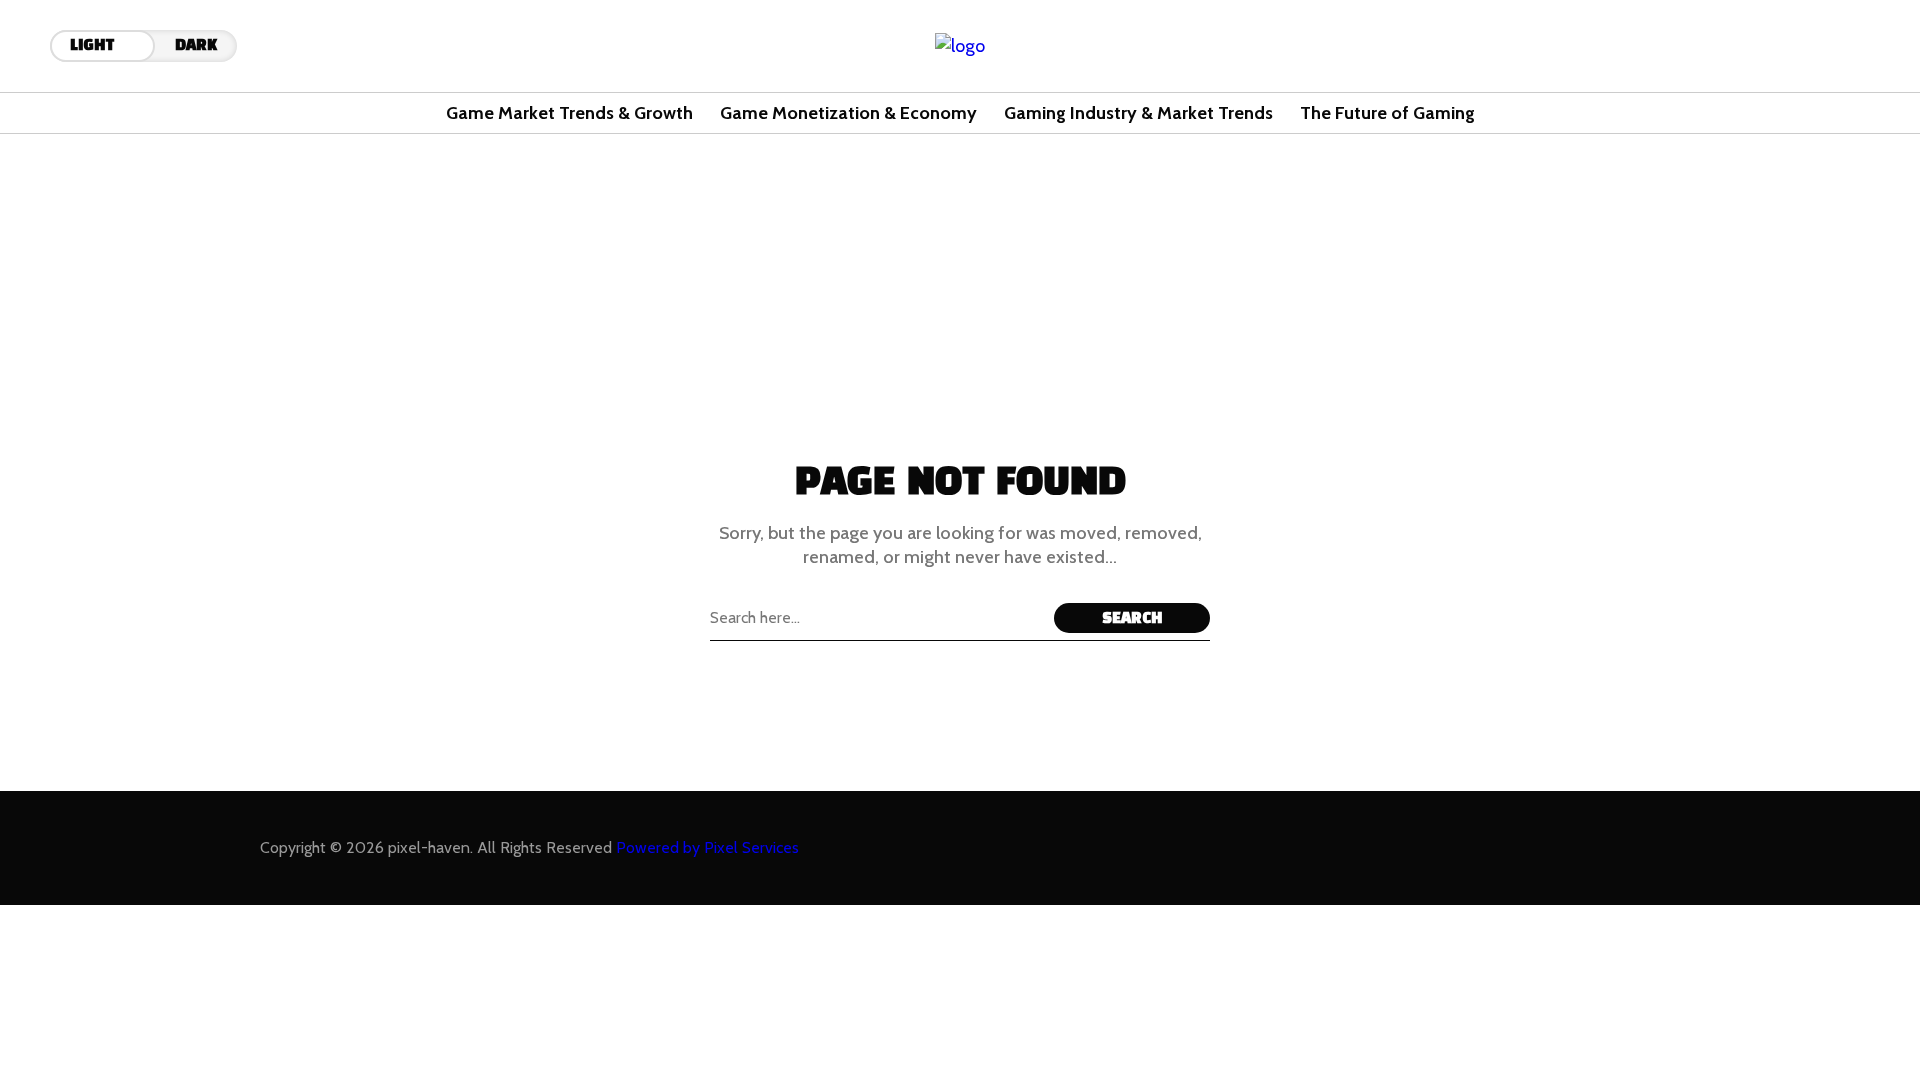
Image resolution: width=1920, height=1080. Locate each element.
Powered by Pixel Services (707, 847)
